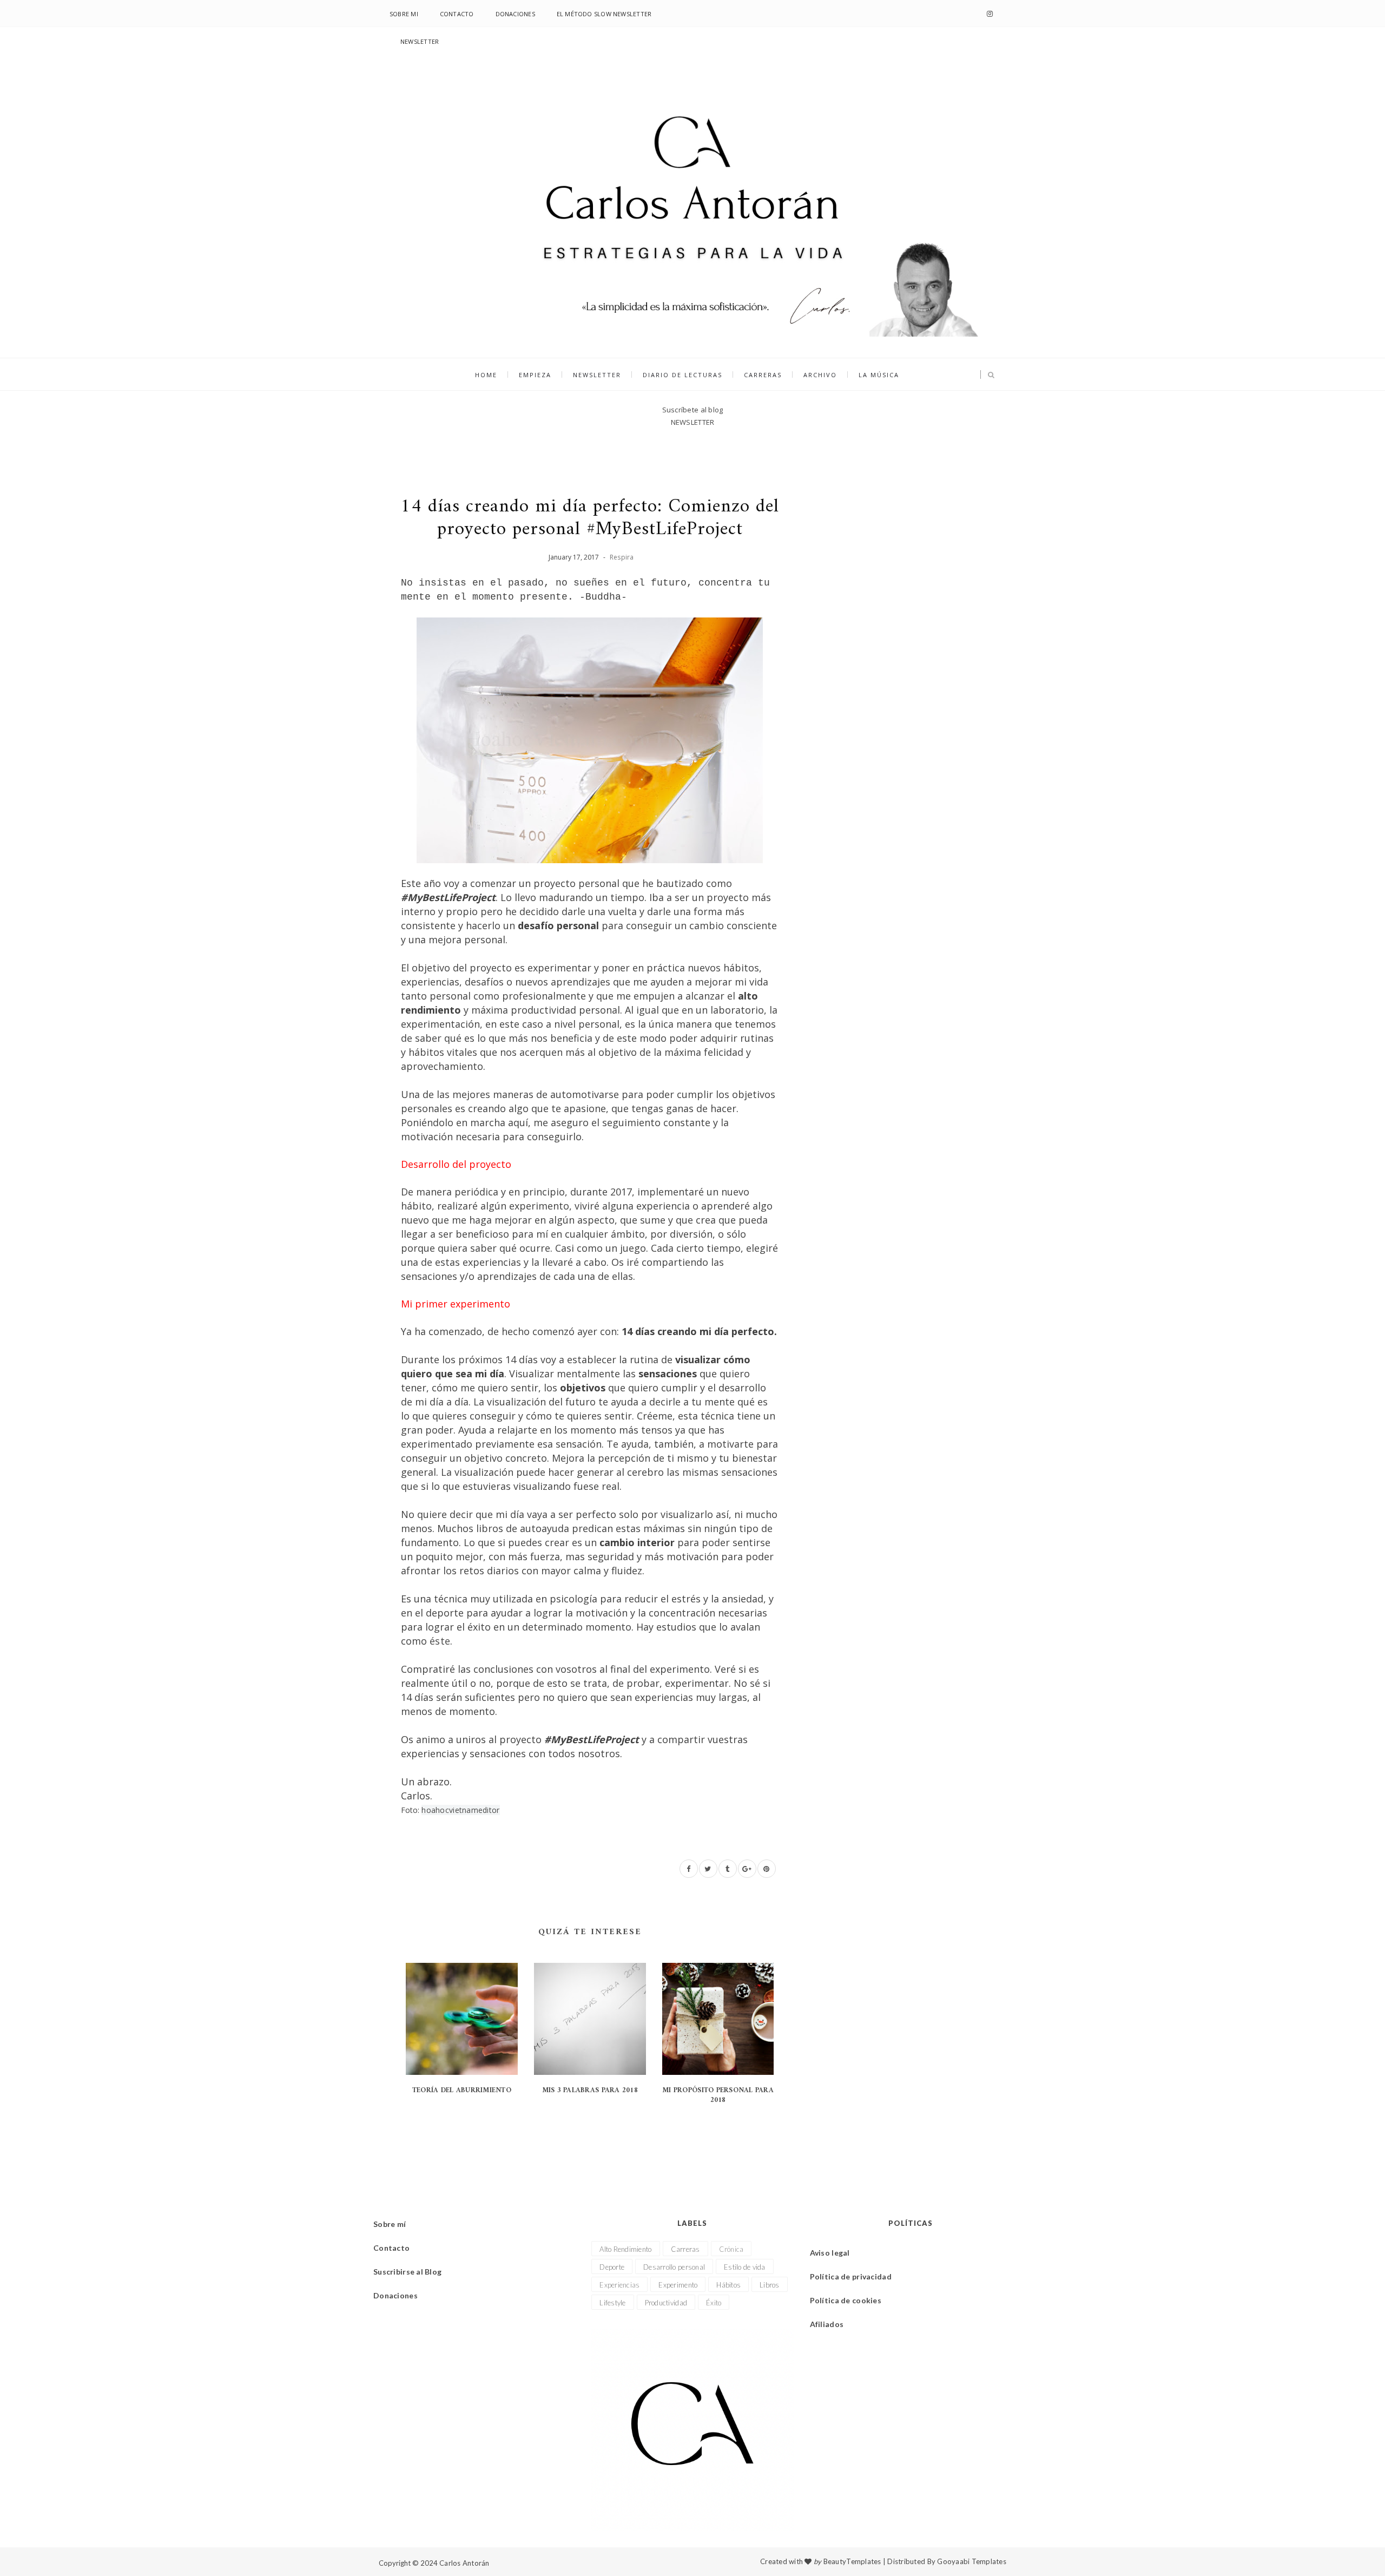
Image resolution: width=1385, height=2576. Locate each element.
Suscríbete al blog (693, 410)
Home (486, 375)
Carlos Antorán (464, 2563)
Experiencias (619, 2285)
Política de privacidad (851, 2276)
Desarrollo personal (674, 2267)
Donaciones (515, 14)
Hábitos (728, 2285)
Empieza (535, 375)
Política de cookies (846, 2300)
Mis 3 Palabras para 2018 (590, 2090)
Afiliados (827, 2324)
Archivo (820, 375)
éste (440, 1641)
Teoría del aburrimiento (462, 2090)
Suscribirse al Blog (407, 2272)
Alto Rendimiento (625, 2249)
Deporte (612, 2267)
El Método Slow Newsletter (604, 14)
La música (879, 375)
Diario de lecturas (682, 375)
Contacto (457, 14)
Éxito (714, 2303)
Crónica (731, 2249)
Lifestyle (612, 2303)
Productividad (666, 2303)
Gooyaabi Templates (972, 2561)
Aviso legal (830, 2253)
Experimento (678, 2285)
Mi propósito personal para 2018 (718, 2095)
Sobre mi (404, 14)
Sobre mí (390, 2224)
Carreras (763, 375)
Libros (770, 2285)
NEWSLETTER (420, 41)
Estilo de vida (745, 2267)
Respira (622, 557)
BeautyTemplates (852, 2561)
